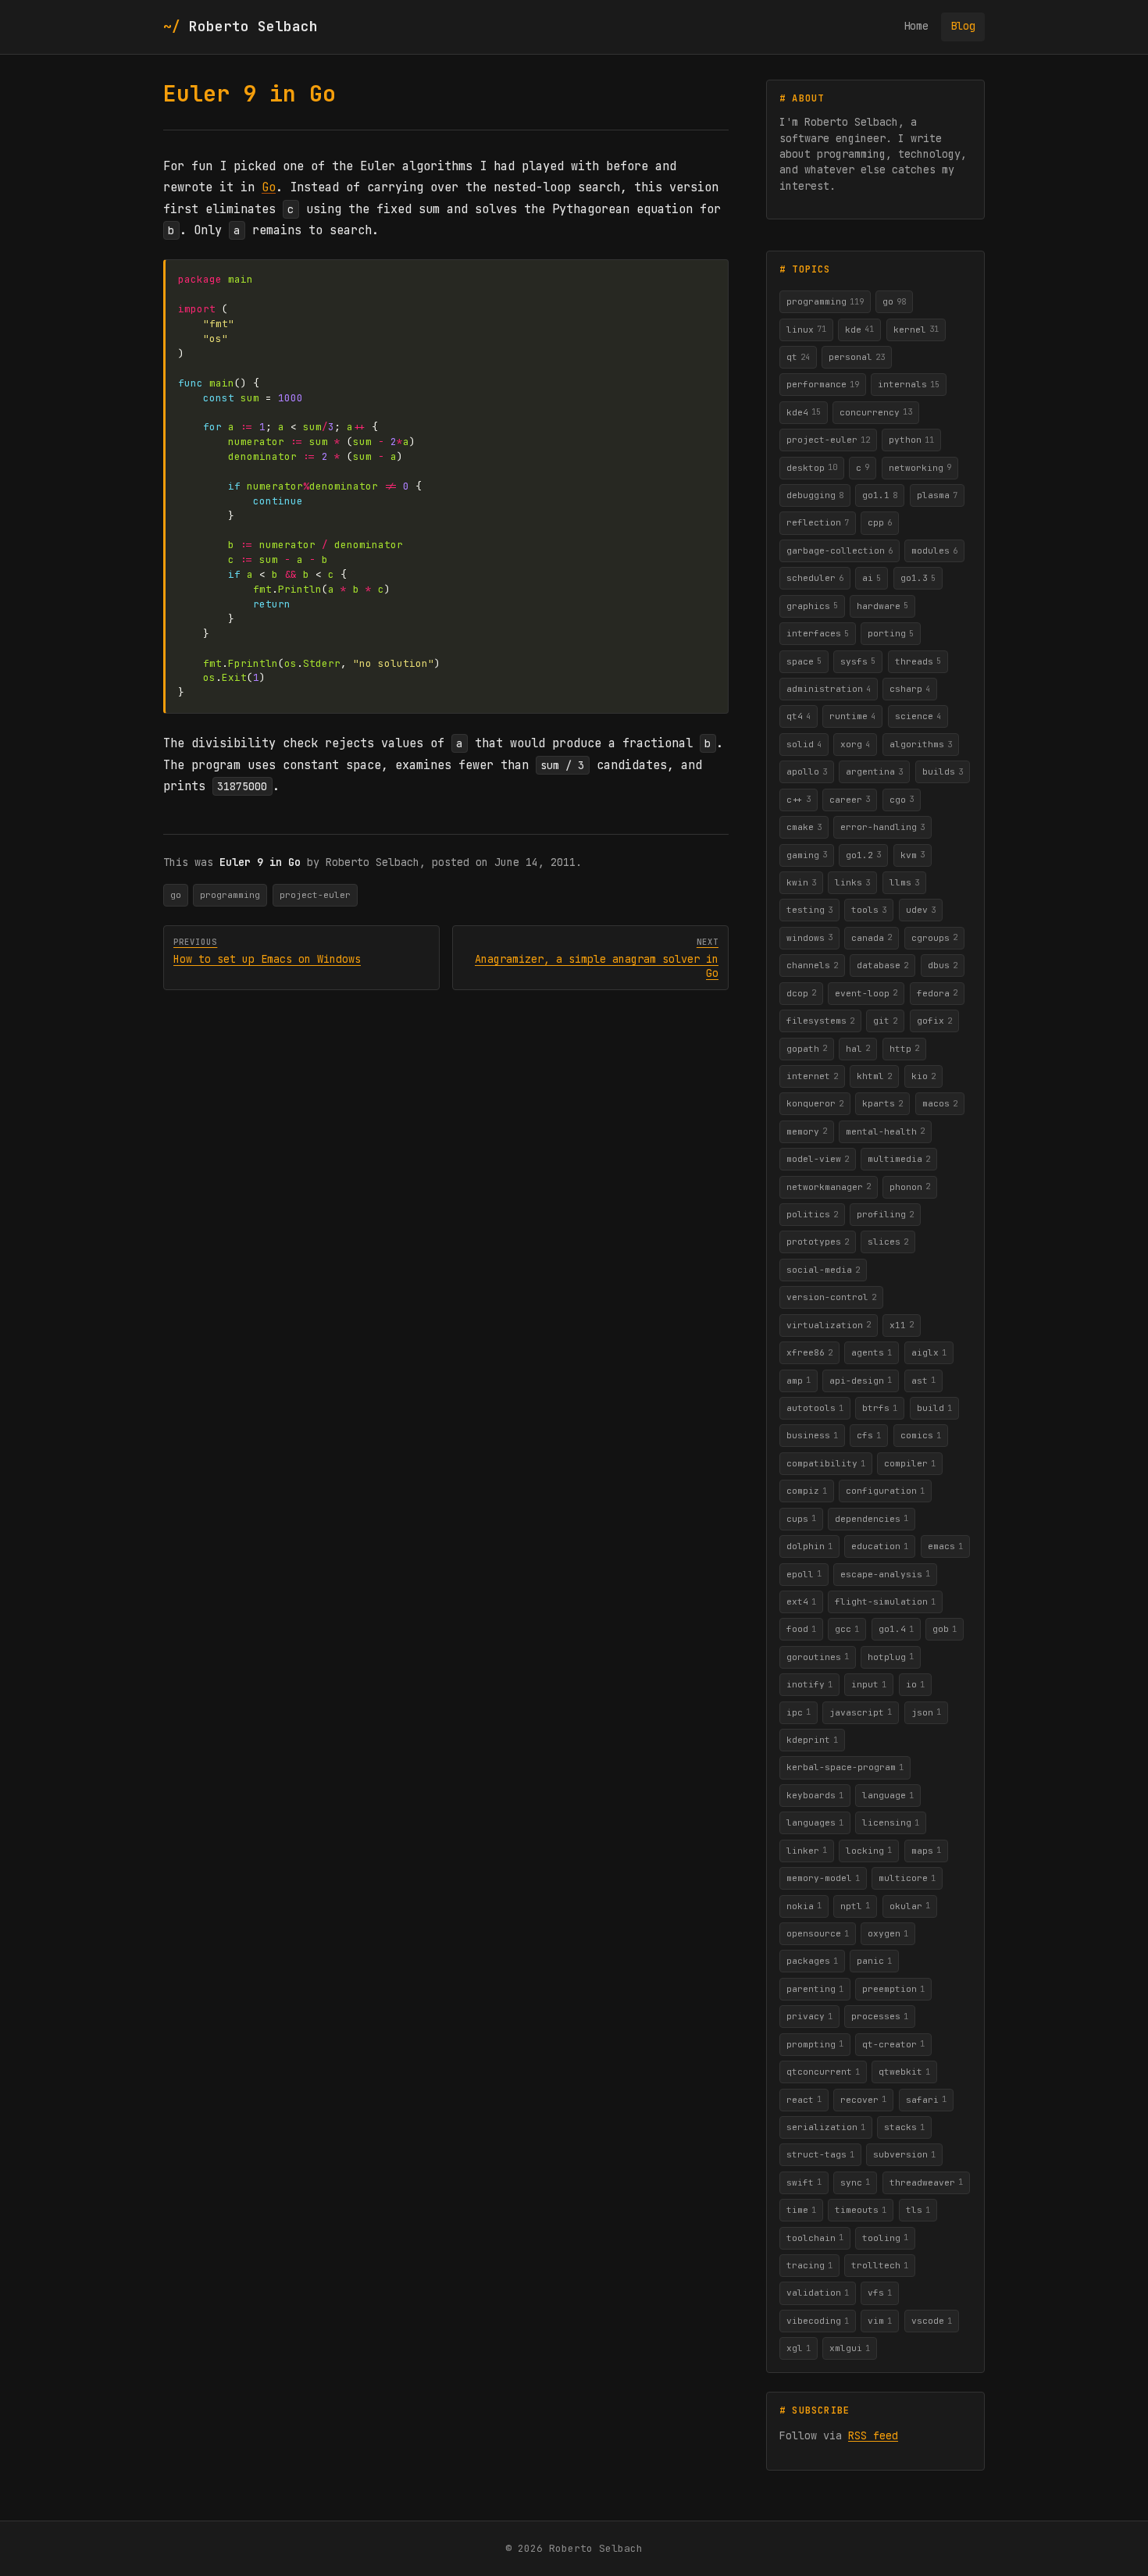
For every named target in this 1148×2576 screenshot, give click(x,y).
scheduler (815, 578)
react (804, 2099)
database (882, 965)
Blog (963, 26)
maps (926, 1850)
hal (858, 1048)
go (176, 895)
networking (920, 467)
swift (804, 2182)
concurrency (876, 412)
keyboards (815, 1795)
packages (812, 1961)
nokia (804, 1905)
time (801, 2210)
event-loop (866, 992)
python (911, 440)
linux (806, 329)
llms (904, 882)
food (801, 1629)
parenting (815, 1989)
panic (874, 1961)
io (915, 1684)
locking (869, 1850)
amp (799, 1380)
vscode (932, 2321)
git (885, 1021)
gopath (807, 1048)
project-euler (315, 895)
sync (855, 2182)
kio (923, 1076)
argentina (874, 771)
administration (829, 689)
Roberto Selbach (253, 26)
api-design (861, 1380)
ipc (799, 1712)
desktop (812, 467)
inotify (809, 1684)
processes (880, 2016)
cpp (880, 522)
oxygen (888, 1933)
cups (801, 1518)
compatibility (826, 1463)
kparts (882, 1103)
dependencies (872, 1518)
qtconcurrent (823, 2072)
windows (809, 937)
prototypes (818, 1242)
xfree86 (809, 1352)
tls (918, 2210)
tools (869, 910)
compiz (807, 1491)
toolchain (815, 2237)
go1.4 (896, 1629)
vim (880, 2321)
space (804, 661)
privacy (809, 2016)
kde (859, 329)
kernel (916, 329)
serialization (826, 2127)
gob (945, 1629)
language (888, 1795)
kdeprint (812, 1740)
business (812, 1435)
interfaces (818, 633)
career (850, 799)
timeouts (861, 2210)
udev (921, 910)
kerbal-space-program (845, 1767)
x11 (902, 1324)
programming (230, 895)
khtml (874, 1076)
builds (943, 771)
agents (872, 1352)
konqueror (815, 1103)
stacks (904, 2127)
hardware (882, 605)
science (918, 716)
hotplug (891, 1656)
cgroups (934, 937)
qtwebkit (904, 2072)
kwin (801, 882)
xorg (855, 744)
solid (804, 744)
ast (923, 1380)
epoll (804, 1573)
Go (269, 187)
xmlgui (850, 2348)
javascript (861, 1712)
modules (934, 550)
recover (863, 2099)
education (880, 1546)
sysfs (858, 661)
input (869, 1684)
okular (910, 1905)
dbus (943, 965)
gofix (934, 1021)
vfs (880, 2293)
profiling (885, 1214)
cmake (804, 827)
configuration (885, 1491)
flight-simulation (885, 1602)
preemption (893, 1989)
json (926, 1712)
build (934, 1408)
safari (926, 2099)
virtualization (829, 1324)
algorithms (921, 744)
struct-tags (820, 2154)
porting (891, 633)
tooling (885, 2237)
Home (916, 26)
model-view (818, 1159)
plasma (937, 495)
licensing (891, 1822)
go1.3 (918, 578)
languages (815, 1822)
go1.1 (880, 495)
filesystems (820, 1021)
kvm (913, 854)
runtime (852, 716)
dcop (801, 992)
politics (812, 1214)
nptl (855, 1905)
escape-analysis (885, 1573)
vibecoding (818, 2321)
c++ (799, 799)
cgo (902, 799)
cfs (869, 1435)
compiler (910, 1463)
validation (818, 2293)
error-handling (882, 827)
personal (857, 357)
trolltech (880, 2265)
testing (809, 910)
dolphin (809, 1546)
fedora (937, 992)
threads (918, 661)
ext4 (801, 1602)
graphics (812, 605)
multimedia (899, 1159)
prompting (815, 2043)
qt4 (799, 716)
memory (807, 1131)
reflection (818, 522)
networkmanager (829, 1186)
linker (807, 1850)
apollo (807, 771)
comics (921, 1435)
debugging (815, 495)
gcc (847, 1629)
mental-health (885, 1131)
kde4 (804, 412)
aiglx (929, 1352)
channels (812, 965)
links (852, 882)
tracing (809, 2265)
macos (940, 1103)
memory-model (823, 1878)
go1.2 (863, 854)
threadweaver (926, 2182)
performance (823, 384)
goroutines (818, 1656)
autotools (815, 1408)
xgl (799, 2348)
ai (872, 578)
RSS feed (873, 2435)
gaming (807, 854)
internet (812, 1076)
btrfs (880, 1408)
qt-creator (893, 2043)
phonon (910, 1186)
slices (888, 1242)
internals (909, 384)
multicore (907, 1878)
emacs (945, 1546)
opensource (818, 1933)
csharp (910, 689)
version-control (831, 1297)
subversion (904, 2154)
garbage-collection (840, 550)
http (904, 1048)
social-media (823, 1270)
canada (872, 937)
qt (798, 357)
